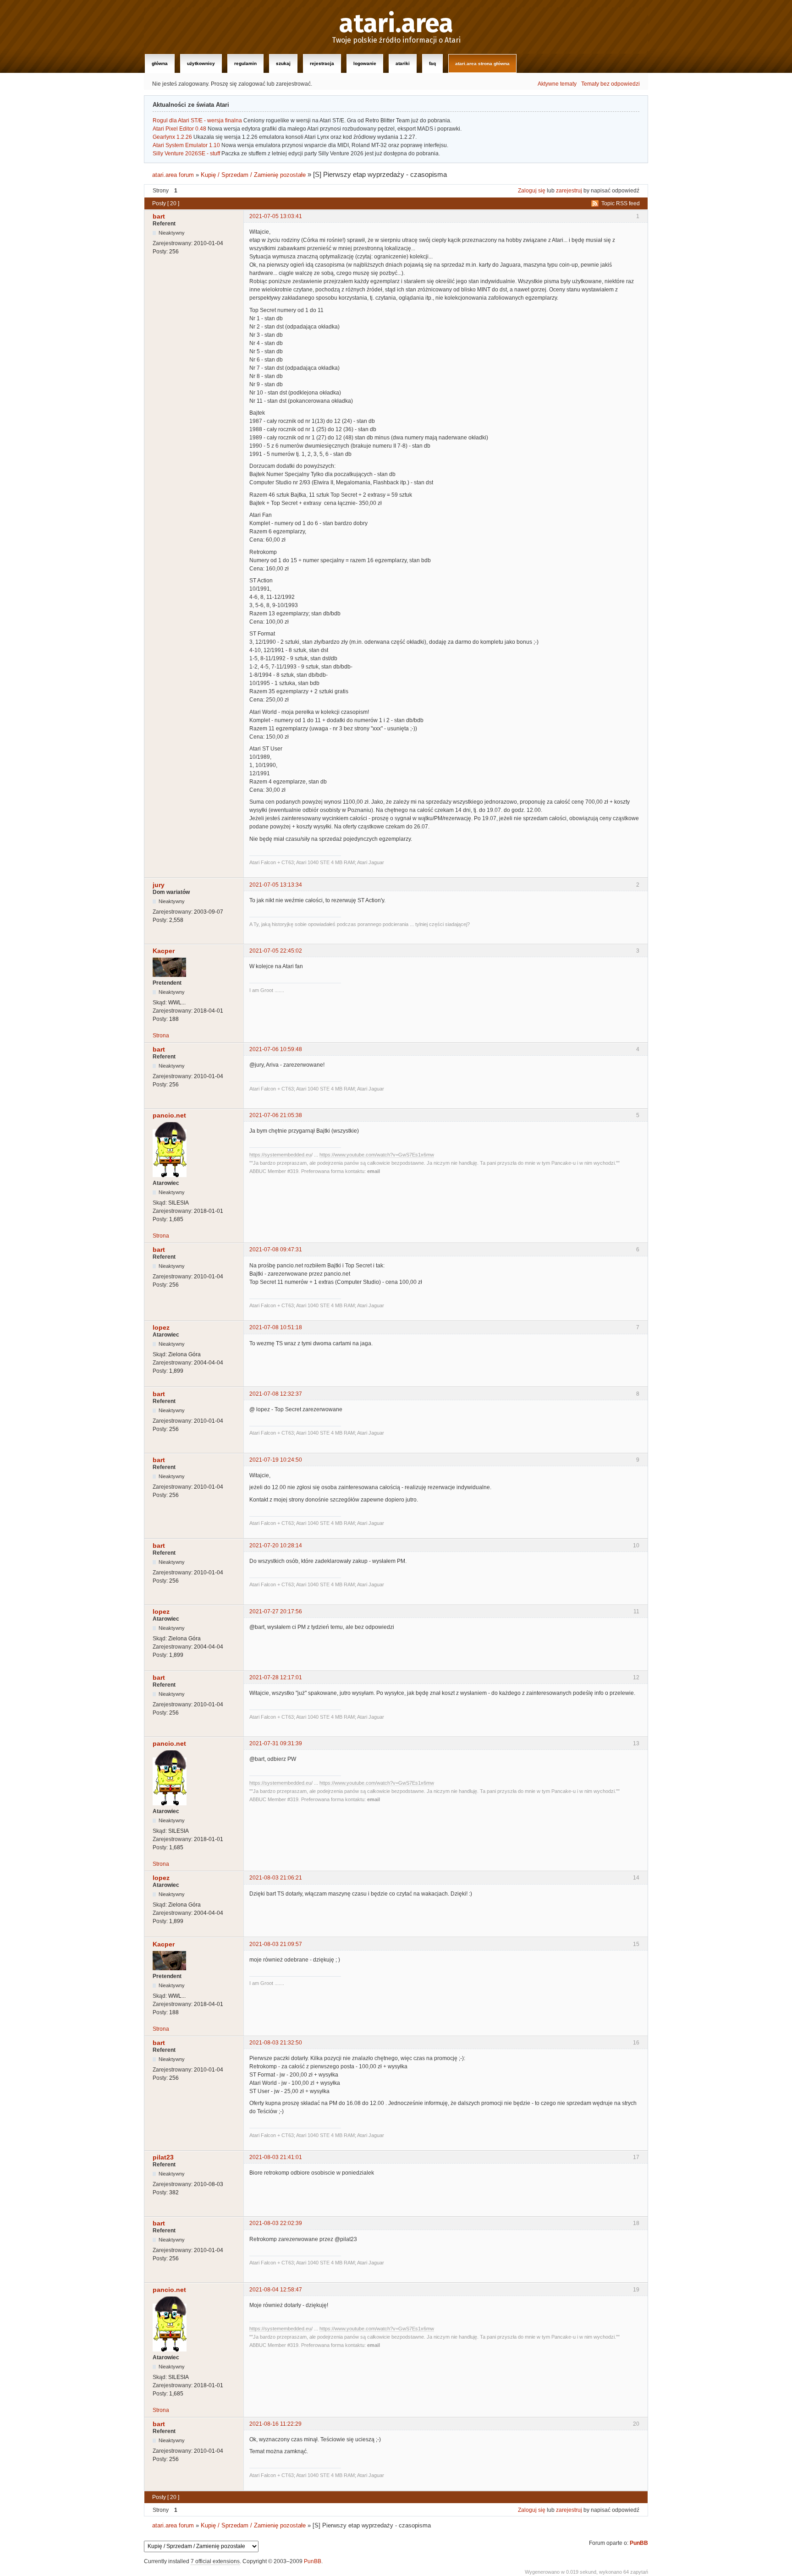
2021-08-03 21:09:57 (276, 1944)
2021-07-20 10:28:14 (276, 1546)
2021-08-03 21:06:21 (276, 1878)
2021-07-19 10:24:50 (276, 1460)
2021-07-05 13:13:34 (276, 885)
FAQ (432, 63)
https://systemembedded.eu (280, 1155)
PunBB (639, 2543)
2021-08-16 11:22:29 (275, 2424)
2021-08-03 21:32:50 (276, 2043)
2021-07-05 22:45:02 (276, 951)
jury (159, 885)
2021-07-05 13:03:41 (276, 216)
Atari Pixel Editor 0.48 (179, 129)
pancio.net (169, 1115)
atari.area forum (173, 175)
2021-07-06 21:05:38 (276, 1115)
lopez (161, 1327)
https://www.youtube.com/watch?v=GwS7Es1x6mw (377, 1155)
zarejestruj (569, 191)
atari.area (396, 24)
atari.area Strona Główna (482, 63)
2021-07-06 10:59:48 (276, 1049)
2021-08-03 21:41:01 (276, 2157)
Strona (161, 1036)
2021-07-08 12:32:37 (276, 1394)
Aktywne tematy (557, 84)
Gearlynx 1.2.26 (172, 137)
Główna (160, 63)
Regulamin (245, 63)
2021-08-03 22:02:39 (276, 2223)
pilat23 (163, 2157)
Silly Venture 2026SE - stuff (186, 153)
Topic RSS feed (621, 203)
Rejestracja (322, 63)
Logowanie (365, 63)
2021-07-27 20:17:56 (276, 1611)
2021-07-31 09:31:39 (276, 1743)
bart (159, 216)
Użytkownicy (201, 63)
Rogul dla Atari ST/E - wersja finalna (197, 121)
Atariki (403, 63)
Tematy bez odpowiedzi (610, 84)
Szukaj (283, 63)
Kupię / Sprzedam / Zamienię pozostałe (253, 175)
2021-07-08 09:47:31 (276, 1250)
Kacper (164, 951)
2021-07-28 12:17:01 (276, 1677)
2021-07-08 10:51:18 (276, 1327)
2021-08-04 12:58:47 (276, 2290)
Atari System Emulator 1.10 (186, 145)
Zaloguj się (532, 191)
